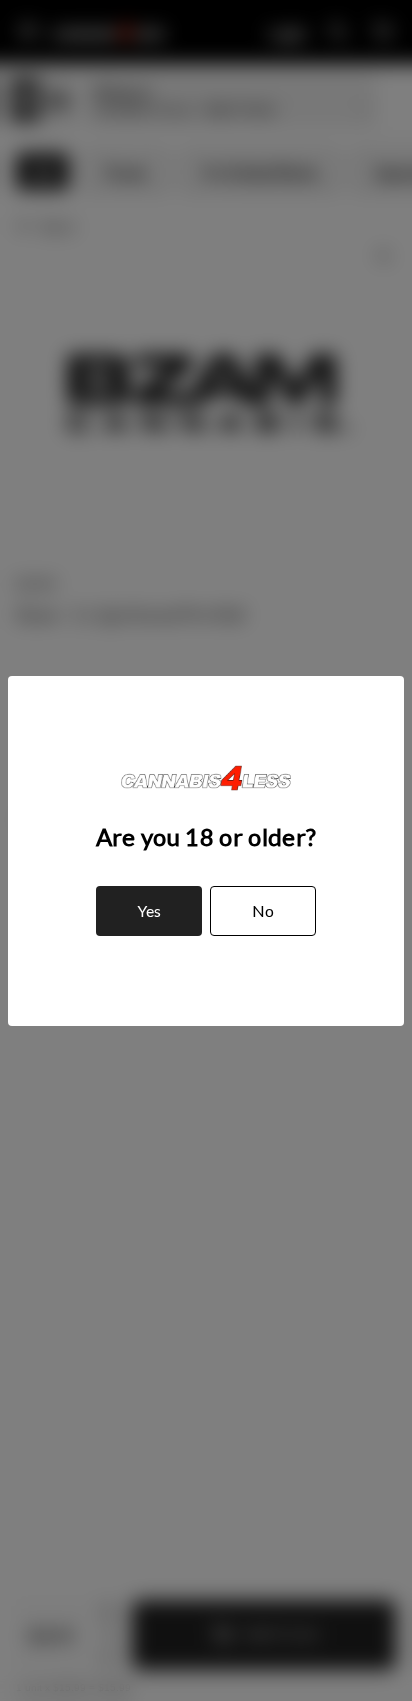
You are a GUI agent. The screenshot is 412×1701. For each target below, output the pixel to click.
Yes (149, 910)
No (263, 910)
